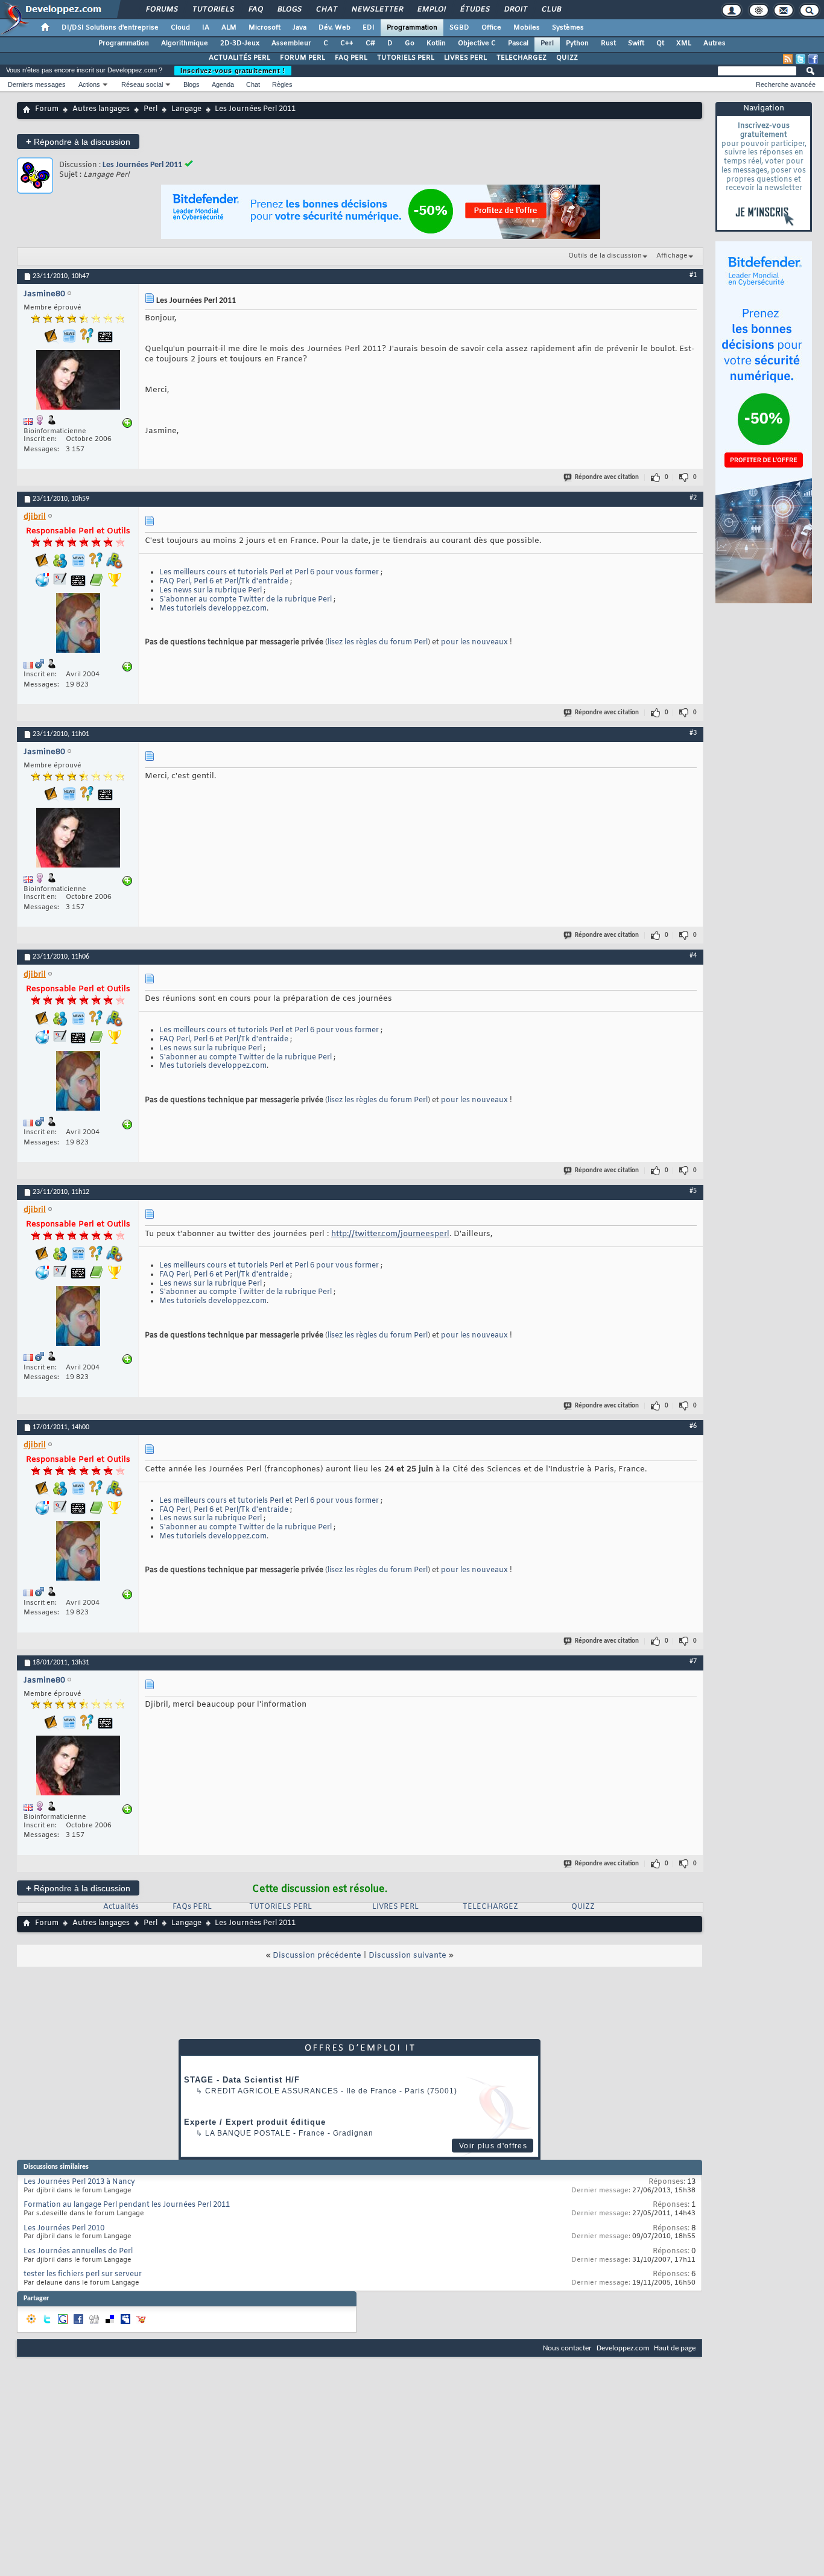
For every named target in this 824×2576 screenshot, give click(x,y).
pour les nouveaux (474, 642)
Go (410, 43)
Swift (636, 43)
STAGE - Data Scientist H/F (242, 2080)
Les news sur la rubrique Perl (211, 591)
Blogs (289, 10)
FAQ (255, 10)
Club (551, 10)
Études (474, 10)
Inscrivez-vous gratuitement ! (233, 71)
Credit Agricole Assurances (272, 2091)
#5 (693, 1191)
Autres (715, 43)
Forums (161, 10)
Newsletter (377, 10)
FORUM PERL (303, 58)
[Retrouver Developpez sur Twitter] (800, 59)
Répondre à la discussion (78, 141)
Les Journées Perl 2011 (142, 165)
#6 (693, 1426)
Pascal (518, 43)
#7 (693, 1661)
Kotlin (436, 43)
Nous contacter (567, 2348)
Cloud (180, 28)
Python (577, 43)
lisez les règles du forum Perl (378, 642)
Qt (660, 43)
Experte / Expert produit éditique (255, 2122)
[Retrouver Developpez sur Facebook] (813, 59)
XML (684, 43)
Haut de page (675, 2348)
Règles (282, 84)
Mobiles (527, 28)
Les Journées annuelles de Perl (78, 2251)
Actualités (121, 1907)
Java (299, 28)
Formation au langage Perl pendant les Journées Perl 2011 (127, 2205)
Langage (186, 109)
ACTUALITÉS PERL (239, 58)
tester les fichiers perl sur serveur (83, 2274)
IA (206, 28)
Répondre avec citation (607, 477)
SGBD (459, 28)
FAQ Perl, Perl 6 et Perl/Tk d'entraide (224, 582)
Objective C (477, 43)
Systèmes (568, 28)
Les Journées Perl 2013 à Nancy (79, 2182)
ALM (229, 28)
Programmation (412, 28)
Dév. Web (334, 28)
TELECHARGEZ (521, 58)
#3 (693, 733)
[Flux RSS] (788, 59)
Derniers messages (37, 84)
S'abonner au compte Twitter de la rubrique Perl (246, 600)
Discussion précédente (317, 1956)
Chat (326, 10)
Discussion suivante (407, 1956)
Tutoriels (213, 10)
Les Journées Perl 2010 (64, 2229)
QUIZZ (567, 58)
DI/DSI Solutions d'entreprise (110, 28)
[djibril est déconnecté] (78, 624)
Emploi (431, 10)
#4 (693, 956)
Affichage (672, 256)
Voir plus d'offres (493, 2146)
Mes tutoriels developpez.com (213, 609)
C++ (347, 43)
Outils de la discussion (605, 256)
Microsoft (265, 28)
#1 (693, 275)
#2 (693, 498)
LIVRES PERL (465, 58)
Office (491, 28)
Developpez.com (623, 2348)
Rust (608, 43)
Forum (47, 109)
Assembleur (291, 43)
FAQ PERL (351, 58)
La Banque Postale (248, 2133)
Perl (547, 43)
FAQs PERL (192, 1907)
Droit (515, 10)
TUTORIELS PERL (406, 58)
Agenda (223, 84)
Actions (89, 84)
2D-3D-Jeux (240, 43)
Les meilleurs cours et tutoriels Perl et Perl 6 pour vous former (269, 573)
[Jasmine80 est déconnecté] (78, 381)
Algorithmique (185, 43)
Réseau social (142, 84)
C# (370, 43)
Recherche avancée (786, 84)
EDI (369, 28)
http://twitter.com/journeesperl (390, 1234)
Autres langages (101, 109)
